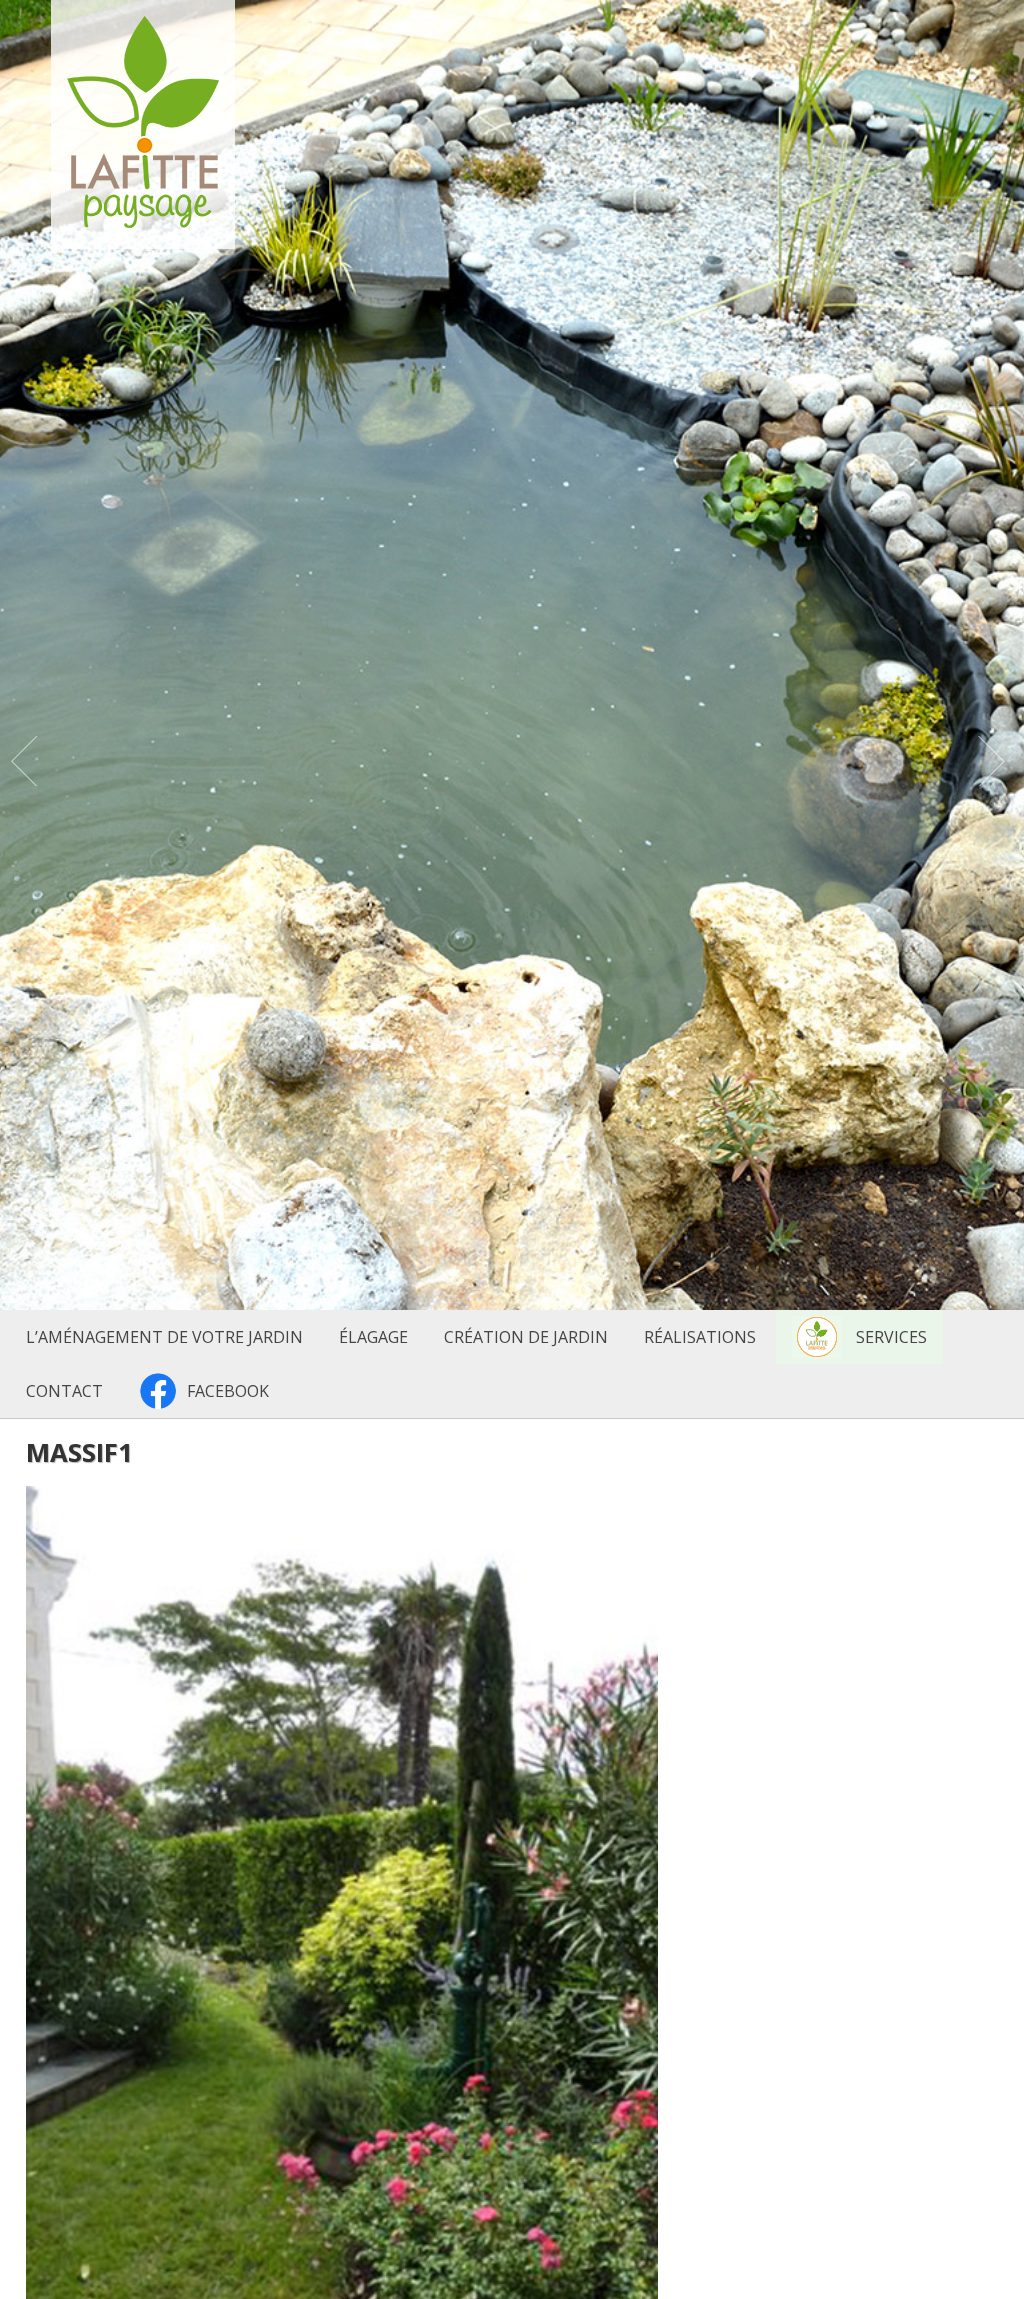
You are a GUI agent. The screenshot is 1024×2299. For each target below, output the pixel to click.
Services (891, 1337)
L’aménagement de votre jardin (164, 1337)
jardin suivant (994, 766)
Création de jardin (526, 1337)
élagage (373, 1337)
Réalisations (700, 1337)
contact (64, 1391)
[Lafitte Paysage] (143, 222)
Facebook (228, 1391)
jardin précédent (30, 766)
